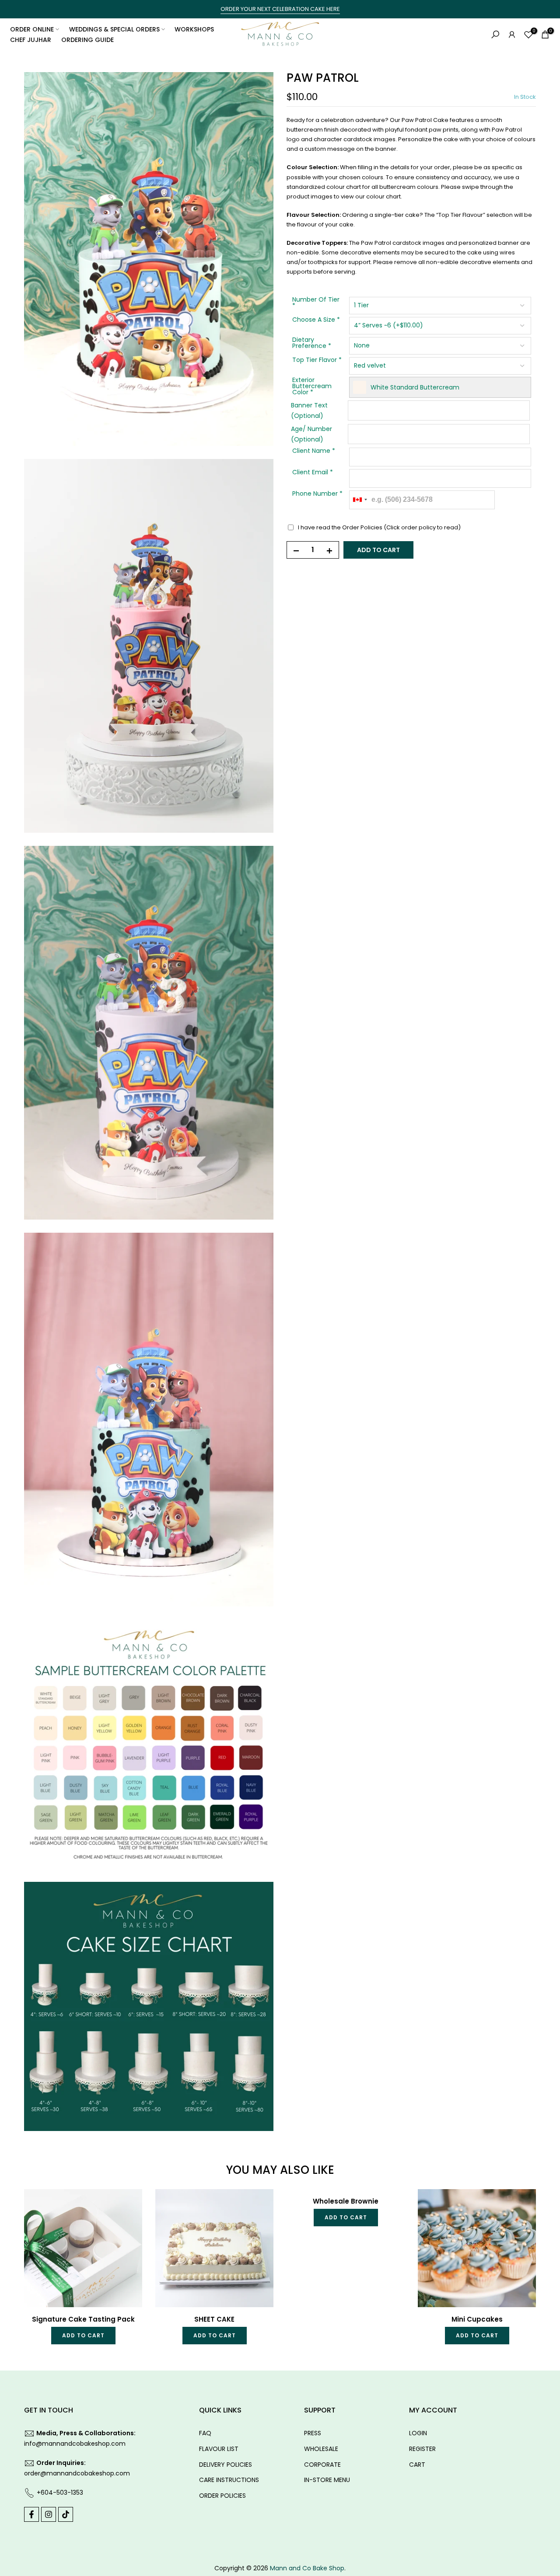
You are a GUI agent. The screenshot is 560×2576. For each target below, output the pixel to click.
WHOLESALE (321, 2449)
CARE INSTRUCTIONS (229, 2480)
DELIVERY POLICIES (226, 2465)
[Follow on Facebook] (31, 2514)
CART (417, 2465)
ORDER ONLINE (32, 29)
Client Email (313, 473)
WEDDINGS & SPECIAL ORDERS (114, 29)
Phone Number (317, 494)
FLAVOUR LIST (219, 2449)
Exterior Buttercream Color (312, 387)
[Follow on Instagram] (49, 2514)
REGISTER (422, 2449)
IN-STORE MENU (327, 2480)
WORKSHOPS (194, 29)
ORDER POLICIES (222, 2496)
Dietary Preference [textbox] (312, 344)
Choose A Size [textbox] (316, 321)
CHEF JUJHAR (31, 40)
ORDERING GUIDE (87, 40)
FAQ (205, 2433)
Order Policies (362, 527)
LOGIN (418, 2433)
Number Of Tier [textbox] (316, 304)
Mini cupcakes (477, 2194)
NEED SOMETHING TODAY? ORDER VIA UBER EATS (280, 9)
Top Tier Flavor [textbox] (317, 361)
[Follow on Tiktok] (66, 2514)
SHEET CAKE (215, 2194)
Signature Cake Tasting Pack (83, 2194)
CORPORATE (322, 2465)
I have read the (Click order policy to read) (379, 527)
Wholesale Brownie (346, 2201)
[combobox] (360, 500)
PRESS (313, 2433)
